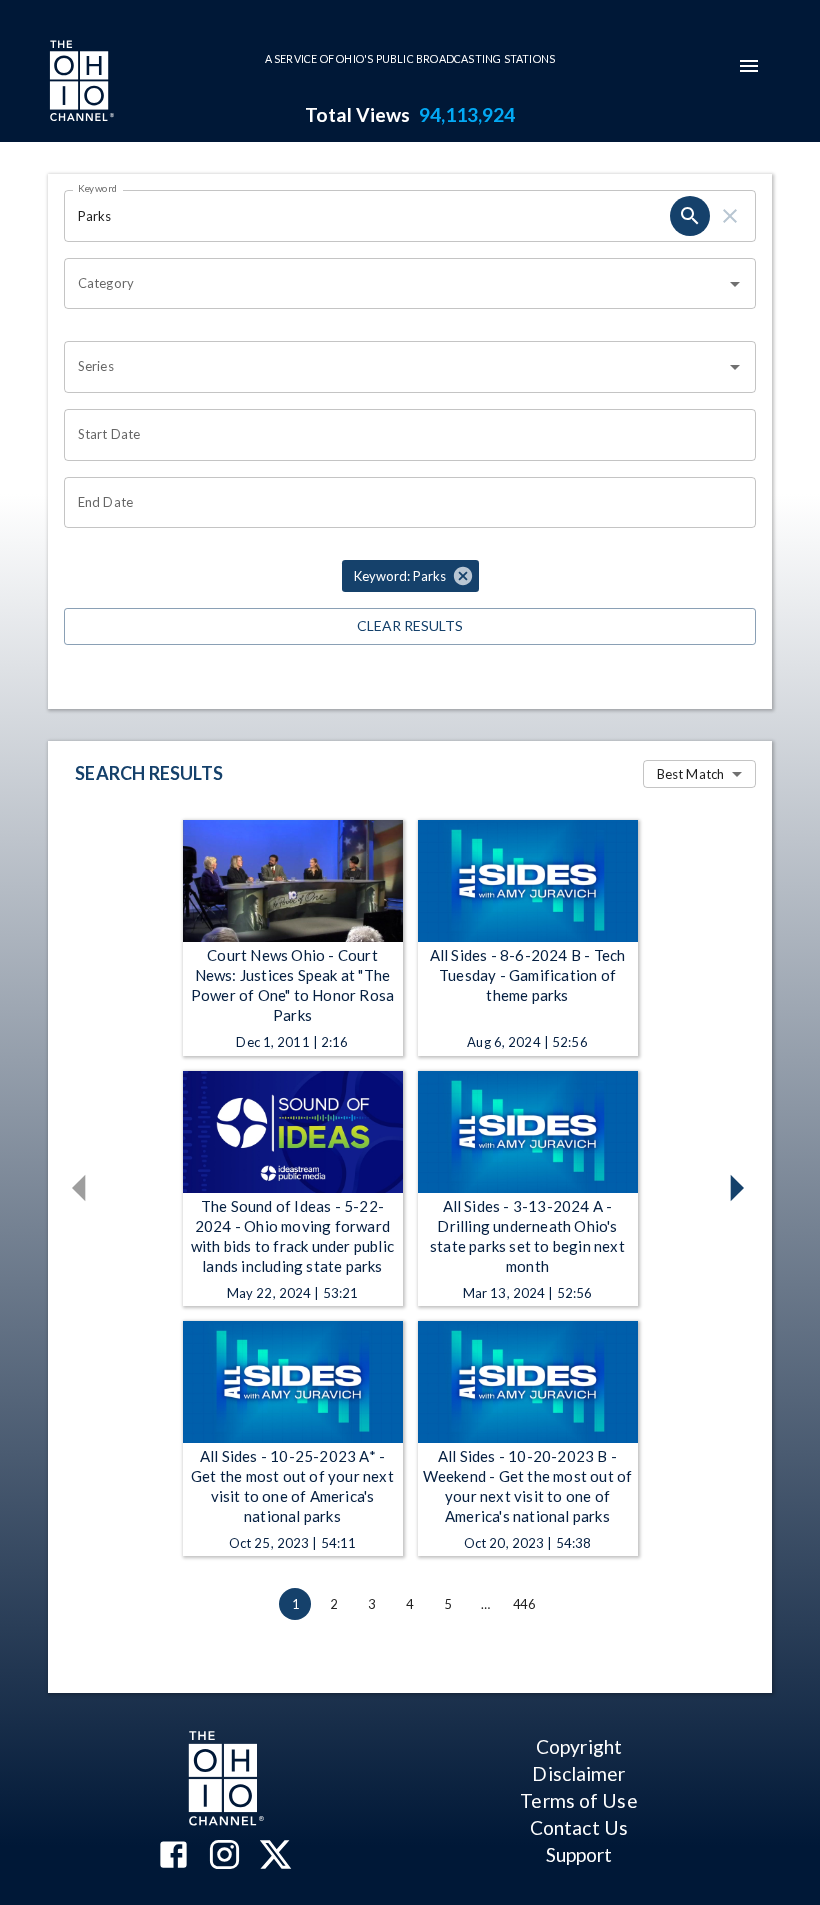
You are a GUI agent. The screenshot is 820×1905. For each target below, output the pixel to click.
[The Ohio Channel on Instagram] (224, 1856)
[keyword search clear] (730, 216)
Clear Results (410, 625)
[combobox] (395, 284)
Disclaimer (578, 1773)
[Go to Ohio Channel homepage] (80, 83)
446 (524, 1604)
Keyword (98, 188)
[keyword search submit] (690, 216)
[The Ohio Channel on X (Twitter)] (275, 1856)
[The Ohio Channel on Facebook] (173, 1856)
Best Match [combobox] (690, 774)
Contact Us (579, 1827)
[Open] (735, 284)
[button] (410, 576)
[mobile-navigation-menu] (749, 66)
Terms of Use (578, 1800)
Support (579, 1854)
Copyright (579, 1746)
